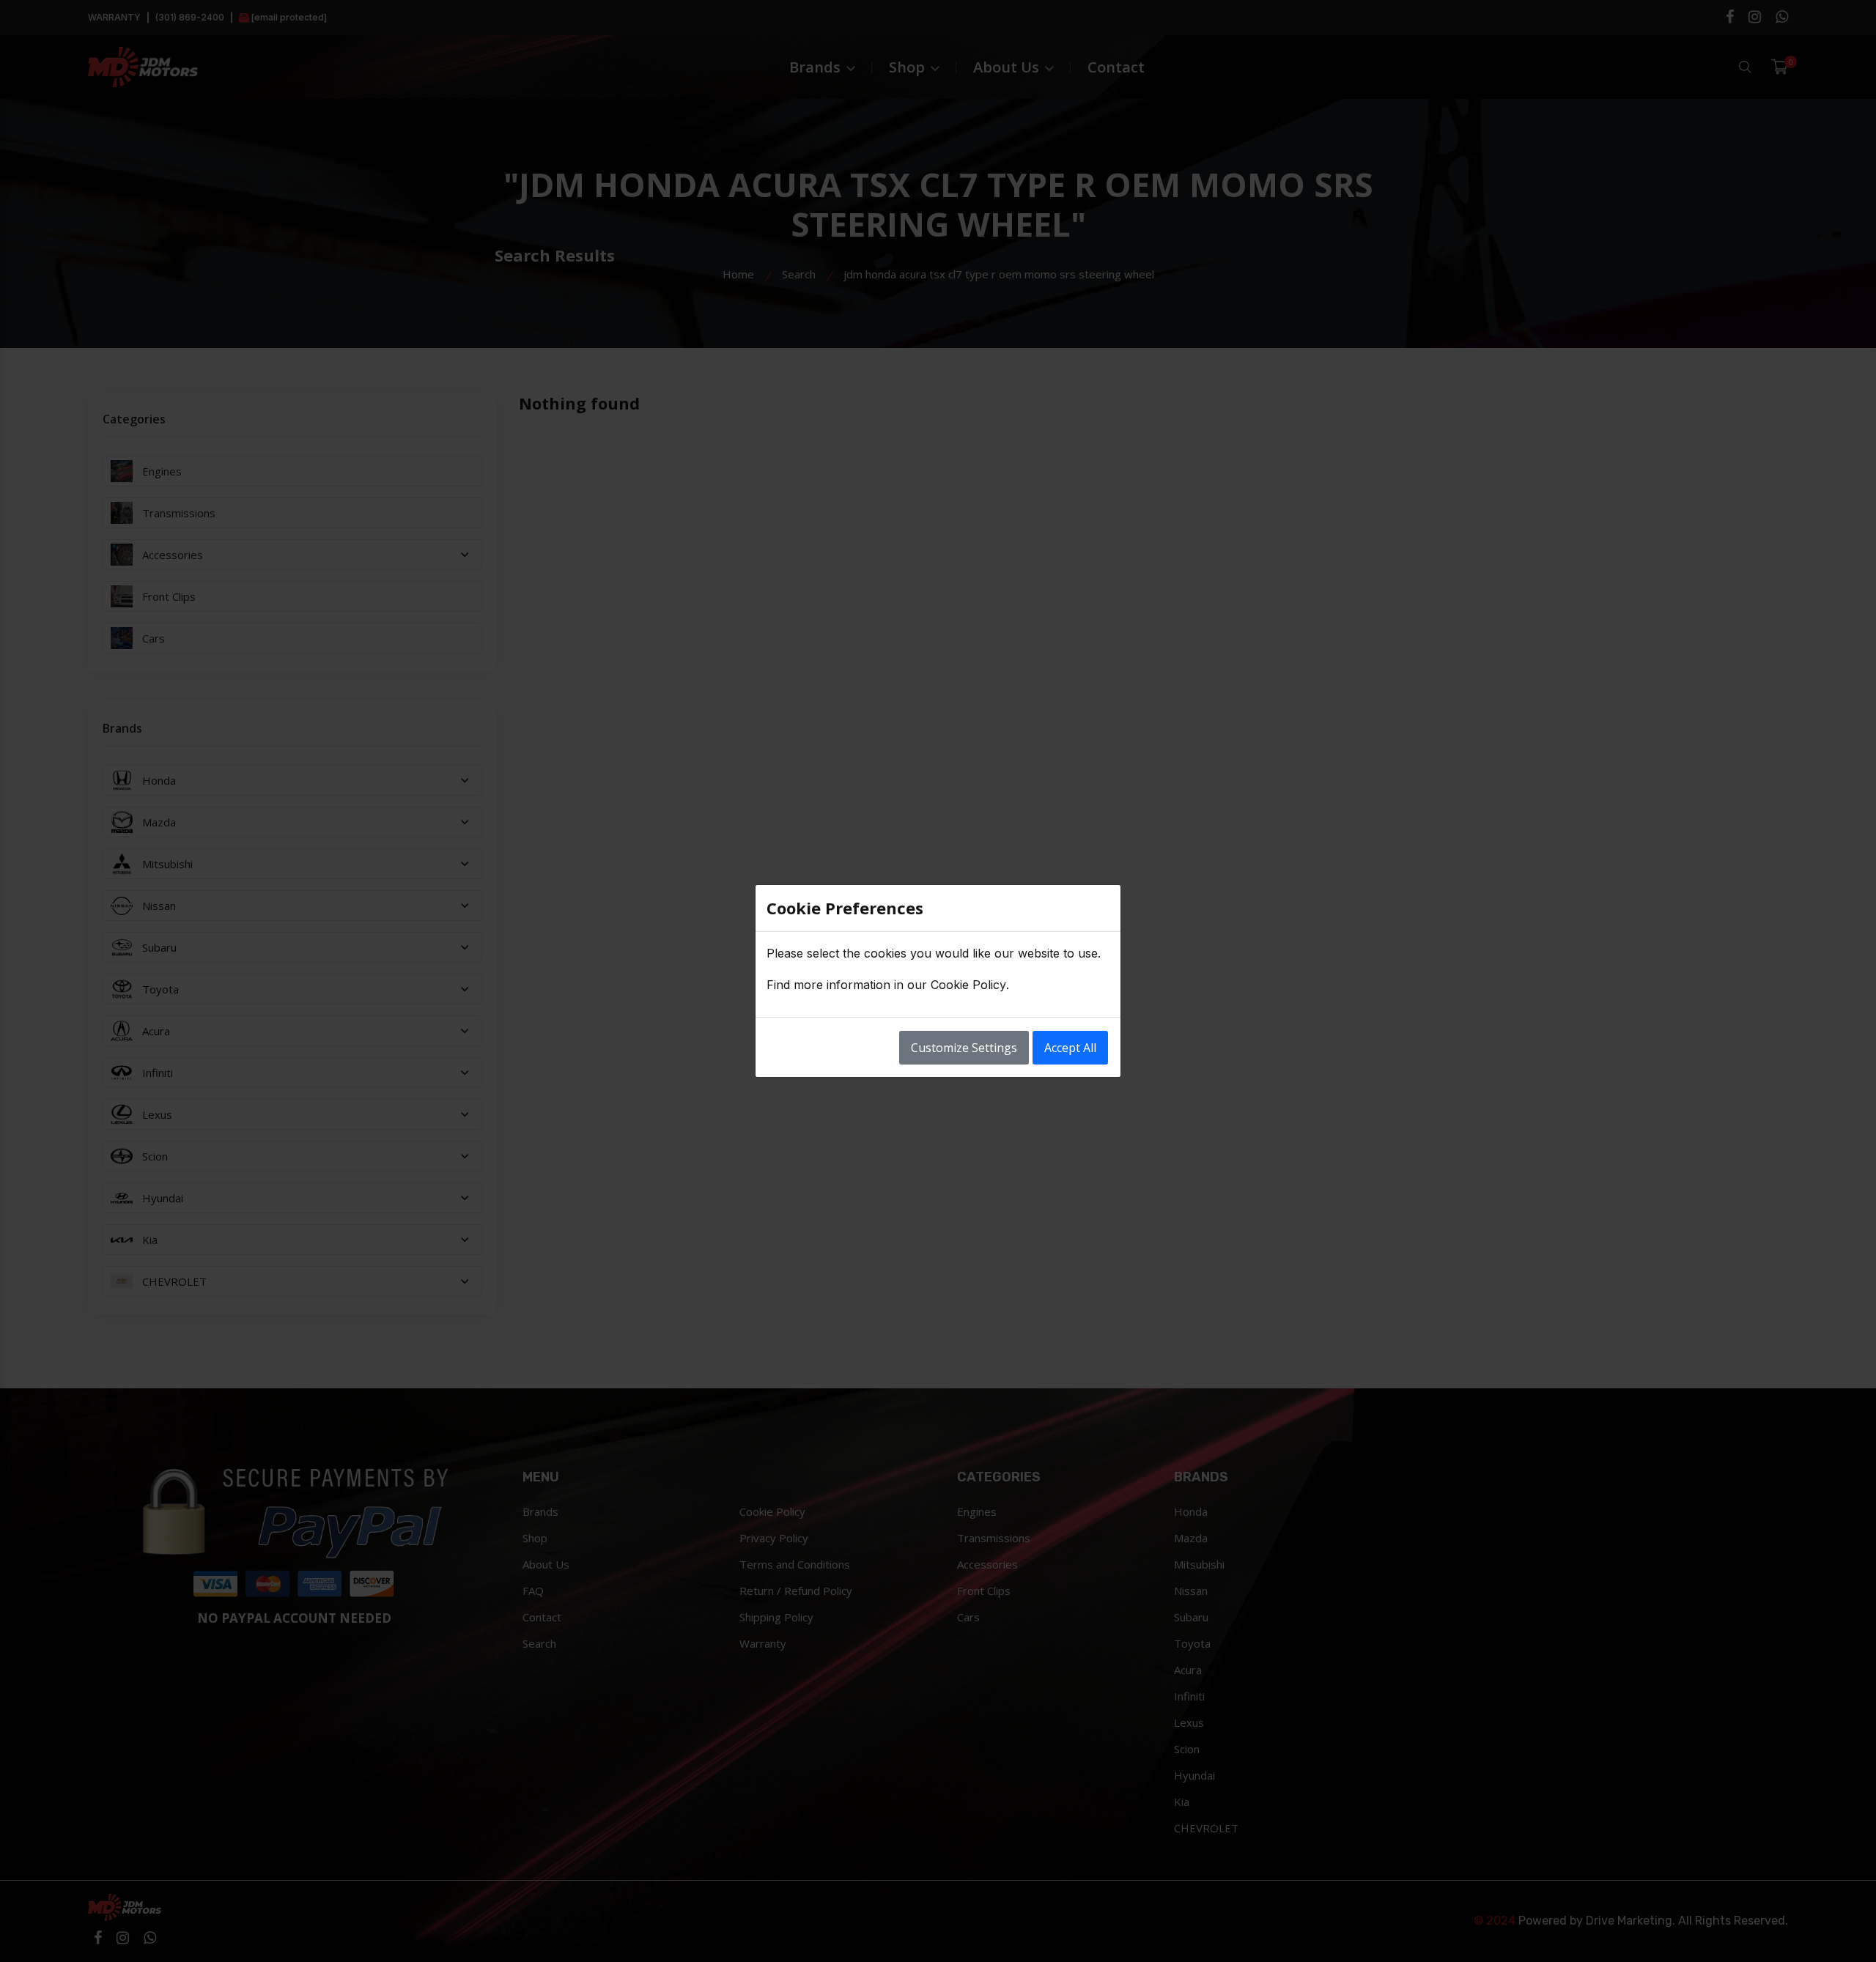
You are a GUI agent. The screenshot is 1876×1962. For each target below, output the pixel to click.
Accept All (1070, 1048)
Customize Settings (964, 1048)
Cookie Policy (968, 985)
